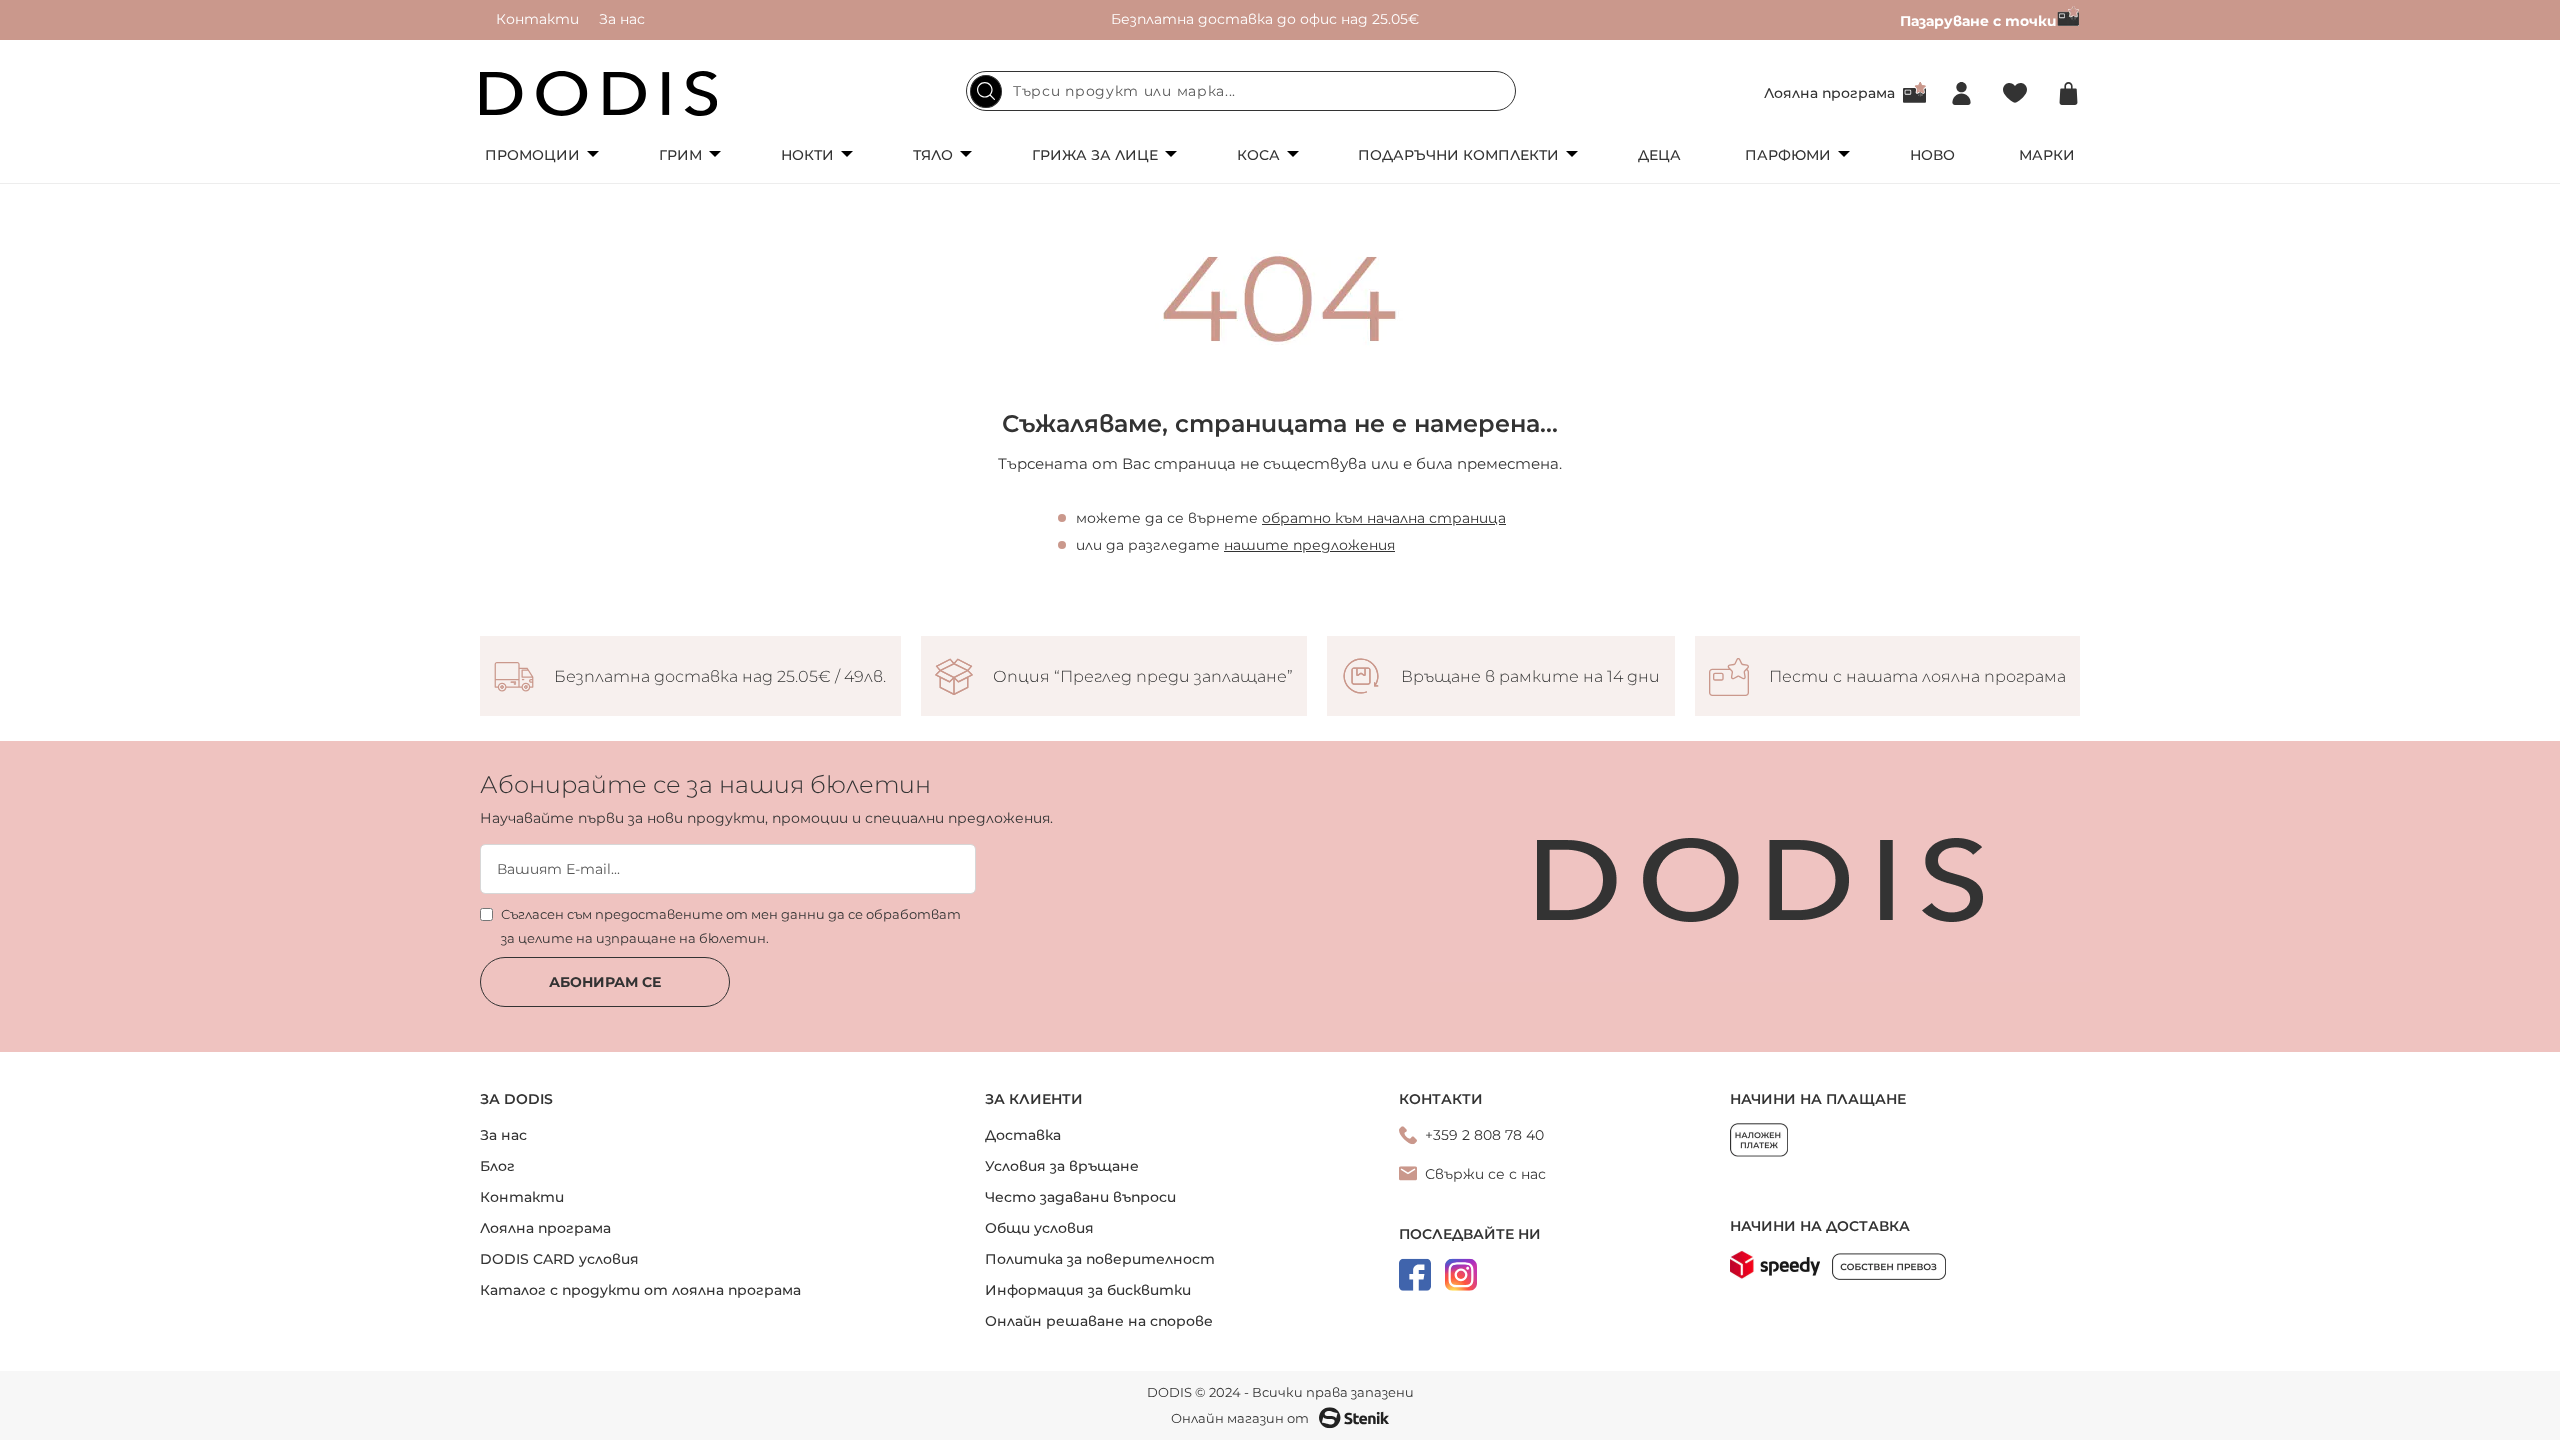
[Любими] (2015, 93)
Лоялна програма (1829, 93)
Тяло (933, 155)
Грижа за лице (1095, 155)
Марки (2047, 155)
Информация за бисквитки (1088, 1290)
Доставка (1023, 1135)
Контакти (537, 19)
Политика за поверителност (1100, 1259)
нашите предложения (1309, 545)
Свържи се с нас (1485, 1174)
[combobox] (1241, 91)
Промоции (532, 155)
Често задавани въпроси (1080, 1197)
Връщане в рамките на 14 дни (1530, 677)
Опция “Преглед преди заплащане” (1143, 677)
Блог (497, 1166)
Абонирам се (605, 982)
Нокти (807, 155)
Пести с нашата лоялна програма (1917, 677)
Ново (1932, 155)
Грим (680, 155)
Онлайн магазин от (1240, 1418)
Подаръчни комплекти (1458, 155)
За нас (622, 19)
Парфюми (1788, 155)
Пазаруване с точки (1978, 21)
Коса (1258, 155)
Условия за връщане (1062, 1166)
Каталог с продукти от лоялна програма (640, 1290)
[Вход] (1961, 93)
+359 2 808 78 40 (1484, 1135)
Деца (1659, 155)
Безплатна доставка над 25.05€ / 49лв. (720, 677)
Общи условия (1039, 1228)
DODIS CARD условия (559, 1259)
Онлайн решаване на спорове (1099, 1321)
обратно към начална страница (1384, 518)
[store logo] (599, 93)
